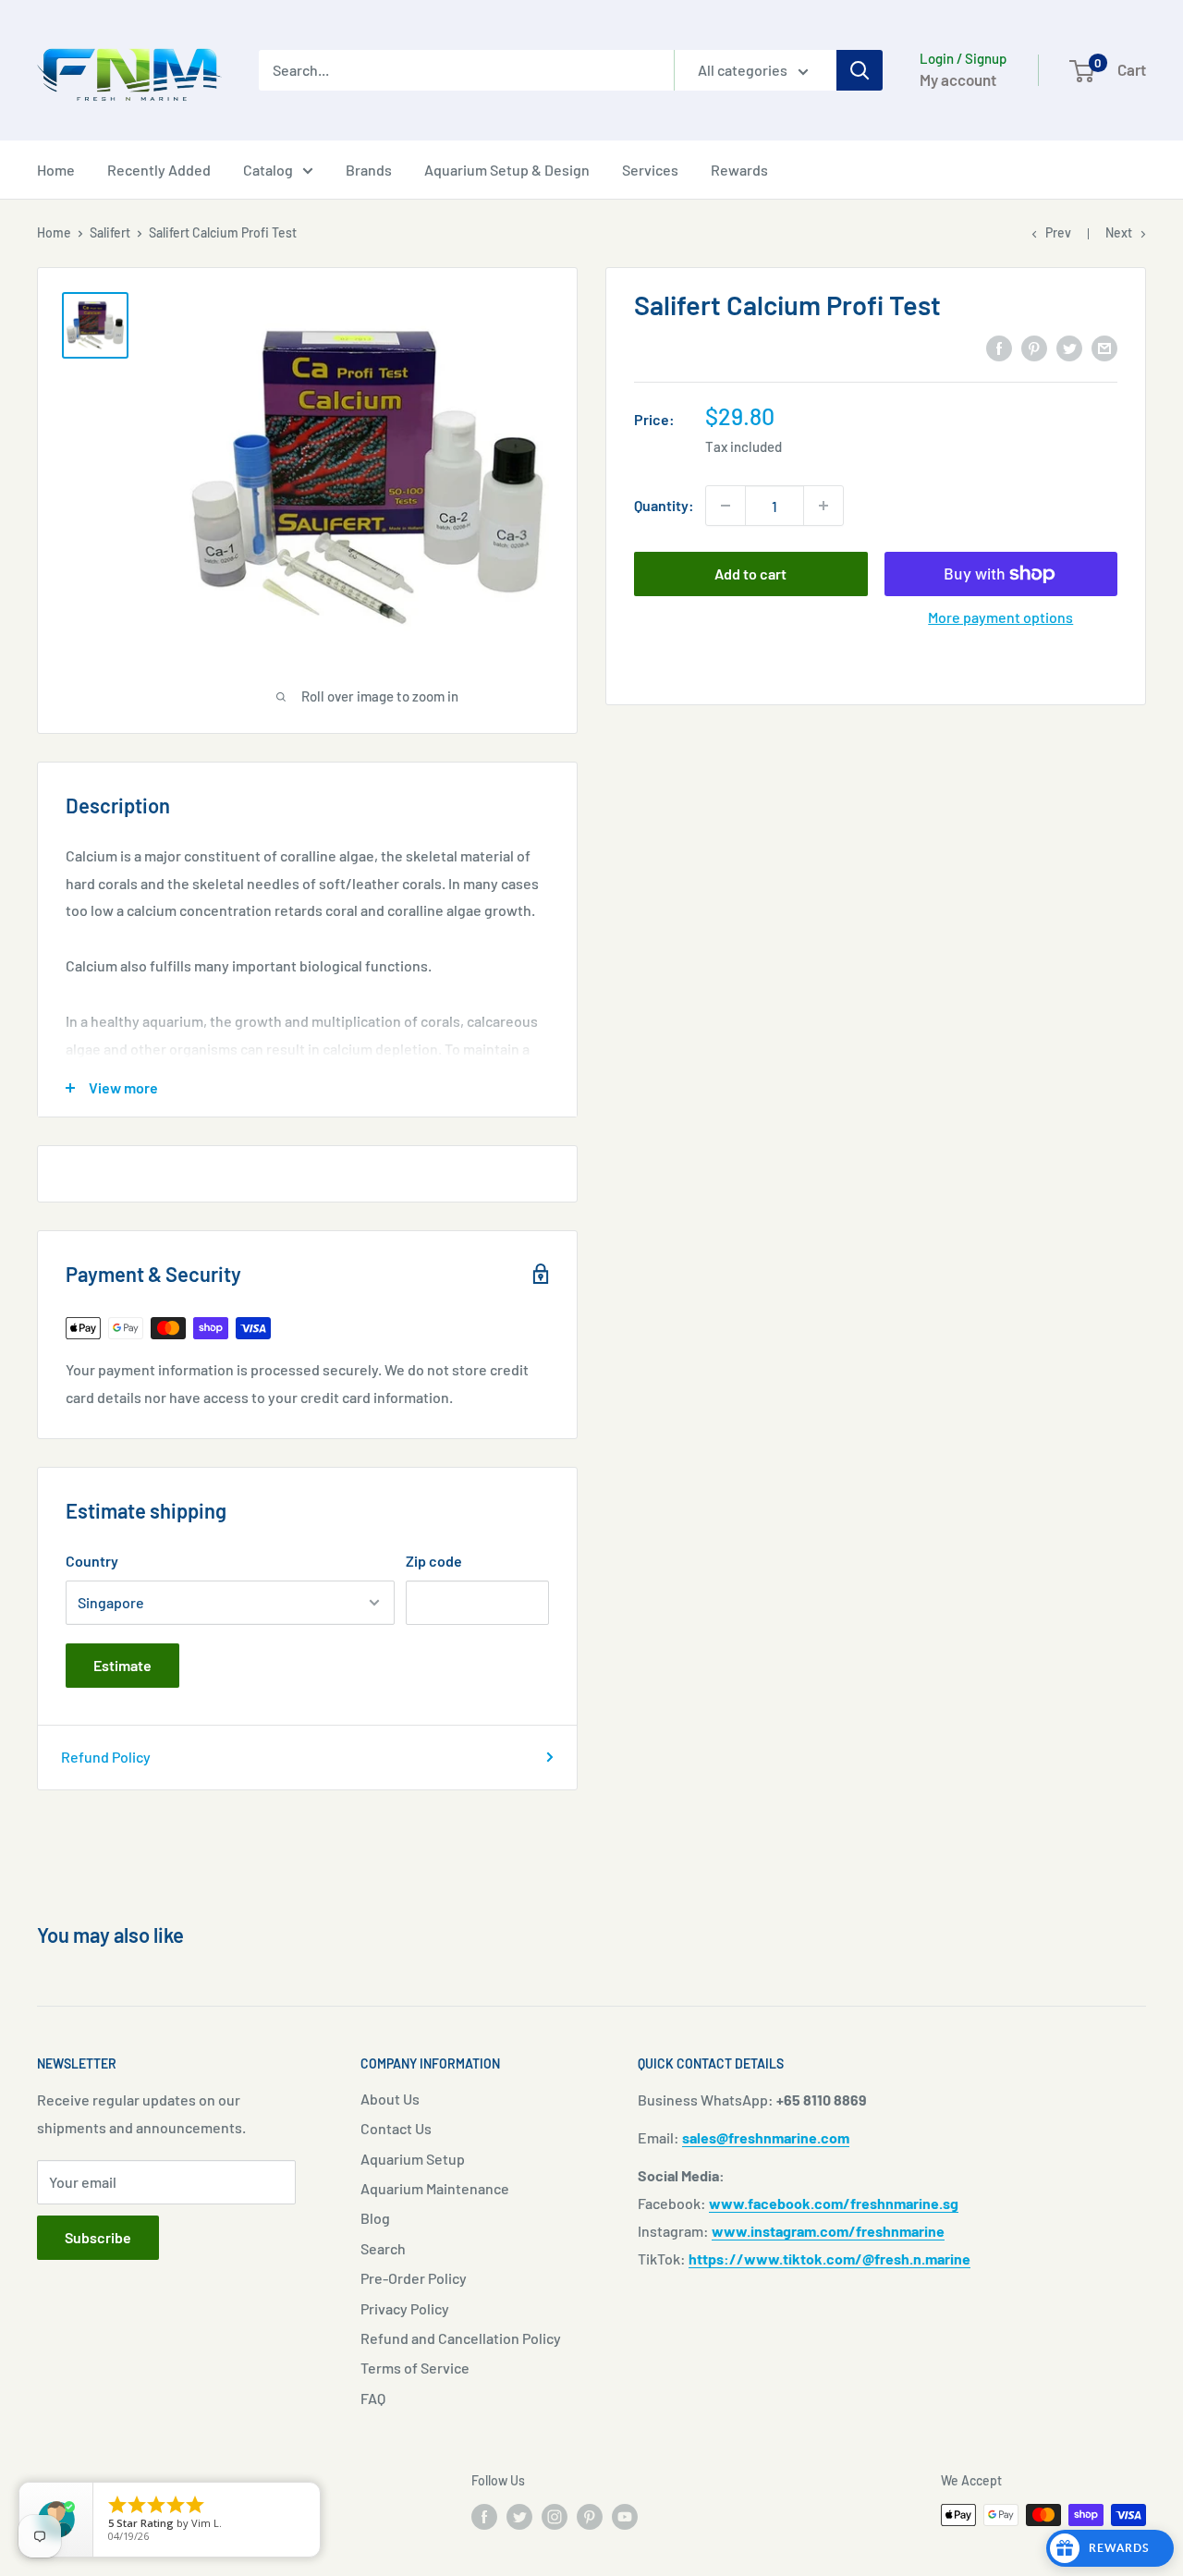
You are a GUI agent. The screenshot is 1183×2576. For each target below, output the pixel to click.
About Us (390, 2099)
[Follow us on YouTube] (625, 2517)
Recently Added (159, 170)
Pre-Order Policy (414, 2278)
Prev (1058, 232)
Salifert (110, 232)
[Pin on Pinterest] (1034, 347)
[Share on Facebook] (999, 347)
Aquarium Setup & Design (507, 170)
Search (383, 2248)
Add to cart (750, 574)
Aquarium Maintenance (435, 2188)
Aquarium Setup (413, 2159)
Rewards (739, 170)
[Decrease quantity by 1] (726, 506)
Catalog (268, 170)
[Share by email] (1104, 347)
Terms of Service (415, 2368)
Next (1119, 232)
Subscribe (98, 2237)
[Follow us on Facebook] (484, 2517)
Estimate (122, 1665)
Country (92, 1561)
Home (56, 170)
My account (958, 79)
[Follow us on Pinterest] (590, 2517)
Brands (369, 170)
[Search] (860, 70)
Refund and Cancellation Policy (461, 2338)
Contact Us (396, 2128)
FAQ (373, 2398)
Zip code (434, 1561)
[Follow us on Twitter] (519, 2517)
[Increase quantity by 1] (823, 506)
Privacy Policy (405, 2308)
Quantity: (664, 505)
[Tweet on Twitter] (1069, 347)
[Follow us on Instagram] (555, 2517)
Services (650, 170)
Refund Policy (106, 1757)
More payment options (1000, 617)
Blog (375, 2218)
